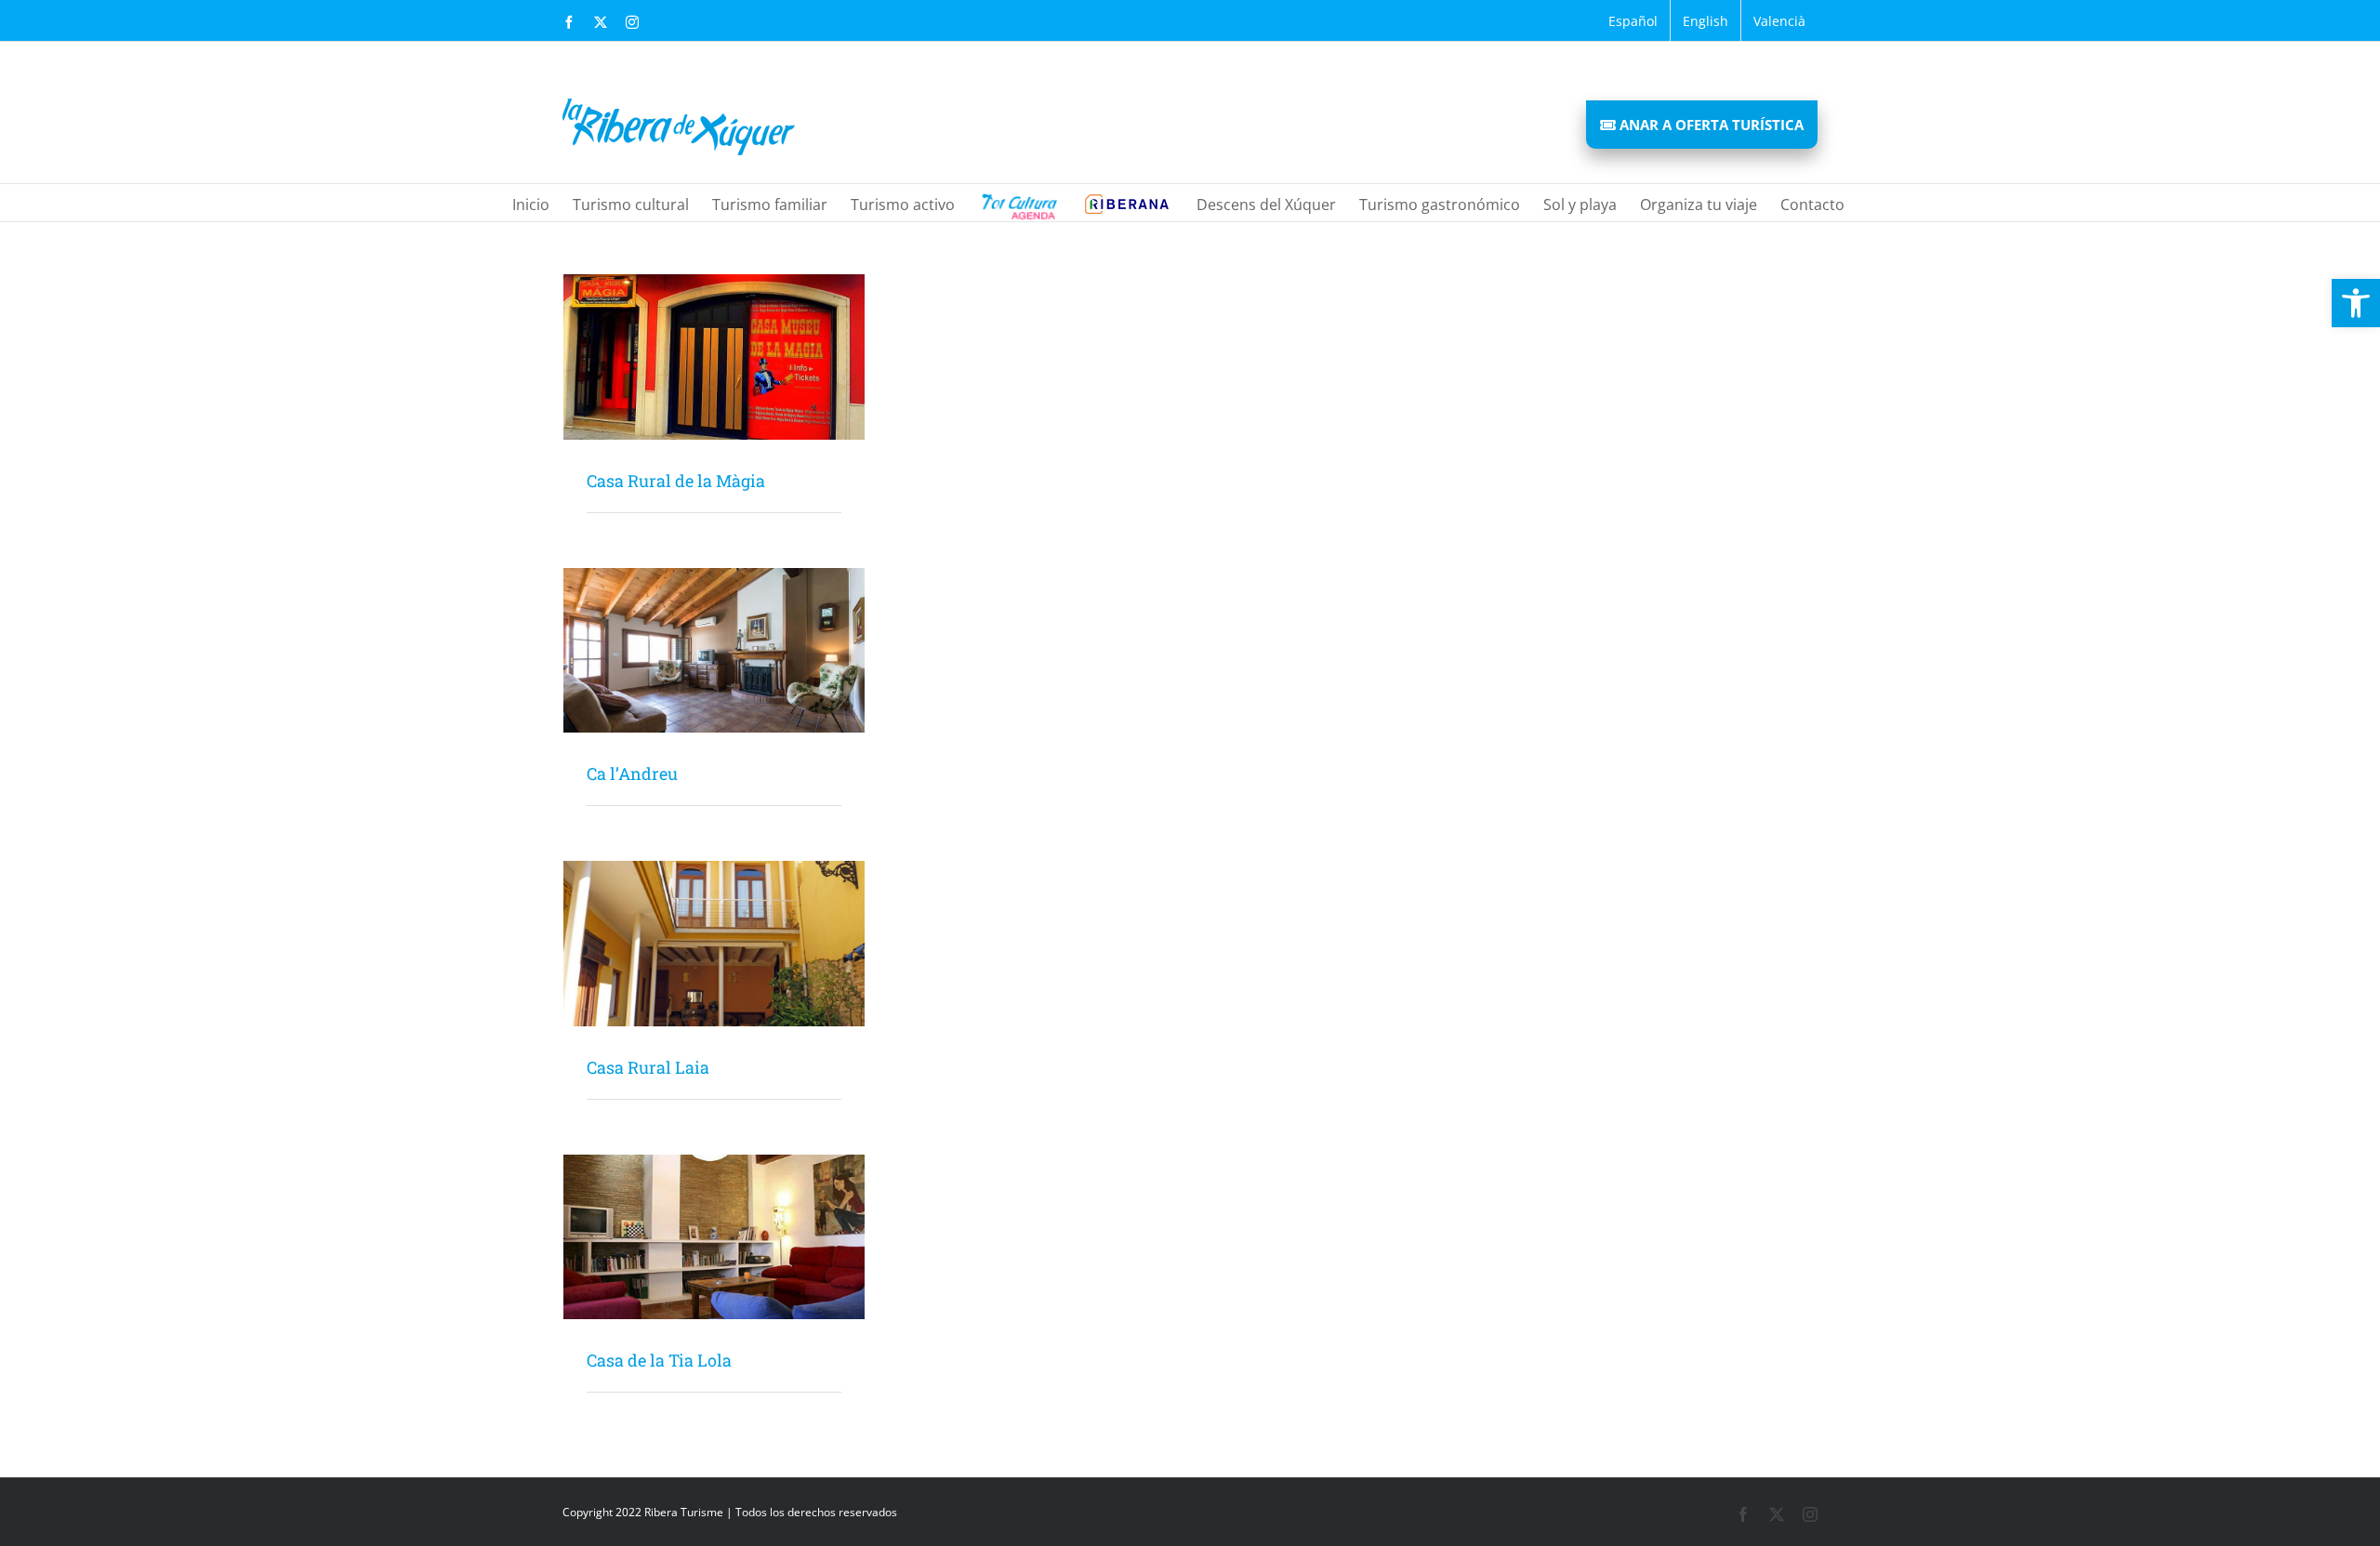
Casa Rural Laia (648, 1067)
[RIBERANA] (1018, 203)
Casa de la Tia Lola (659, 1360)
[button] (2356, 303)
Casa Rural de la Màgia (676, 481)
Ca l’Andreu (632, 773)
